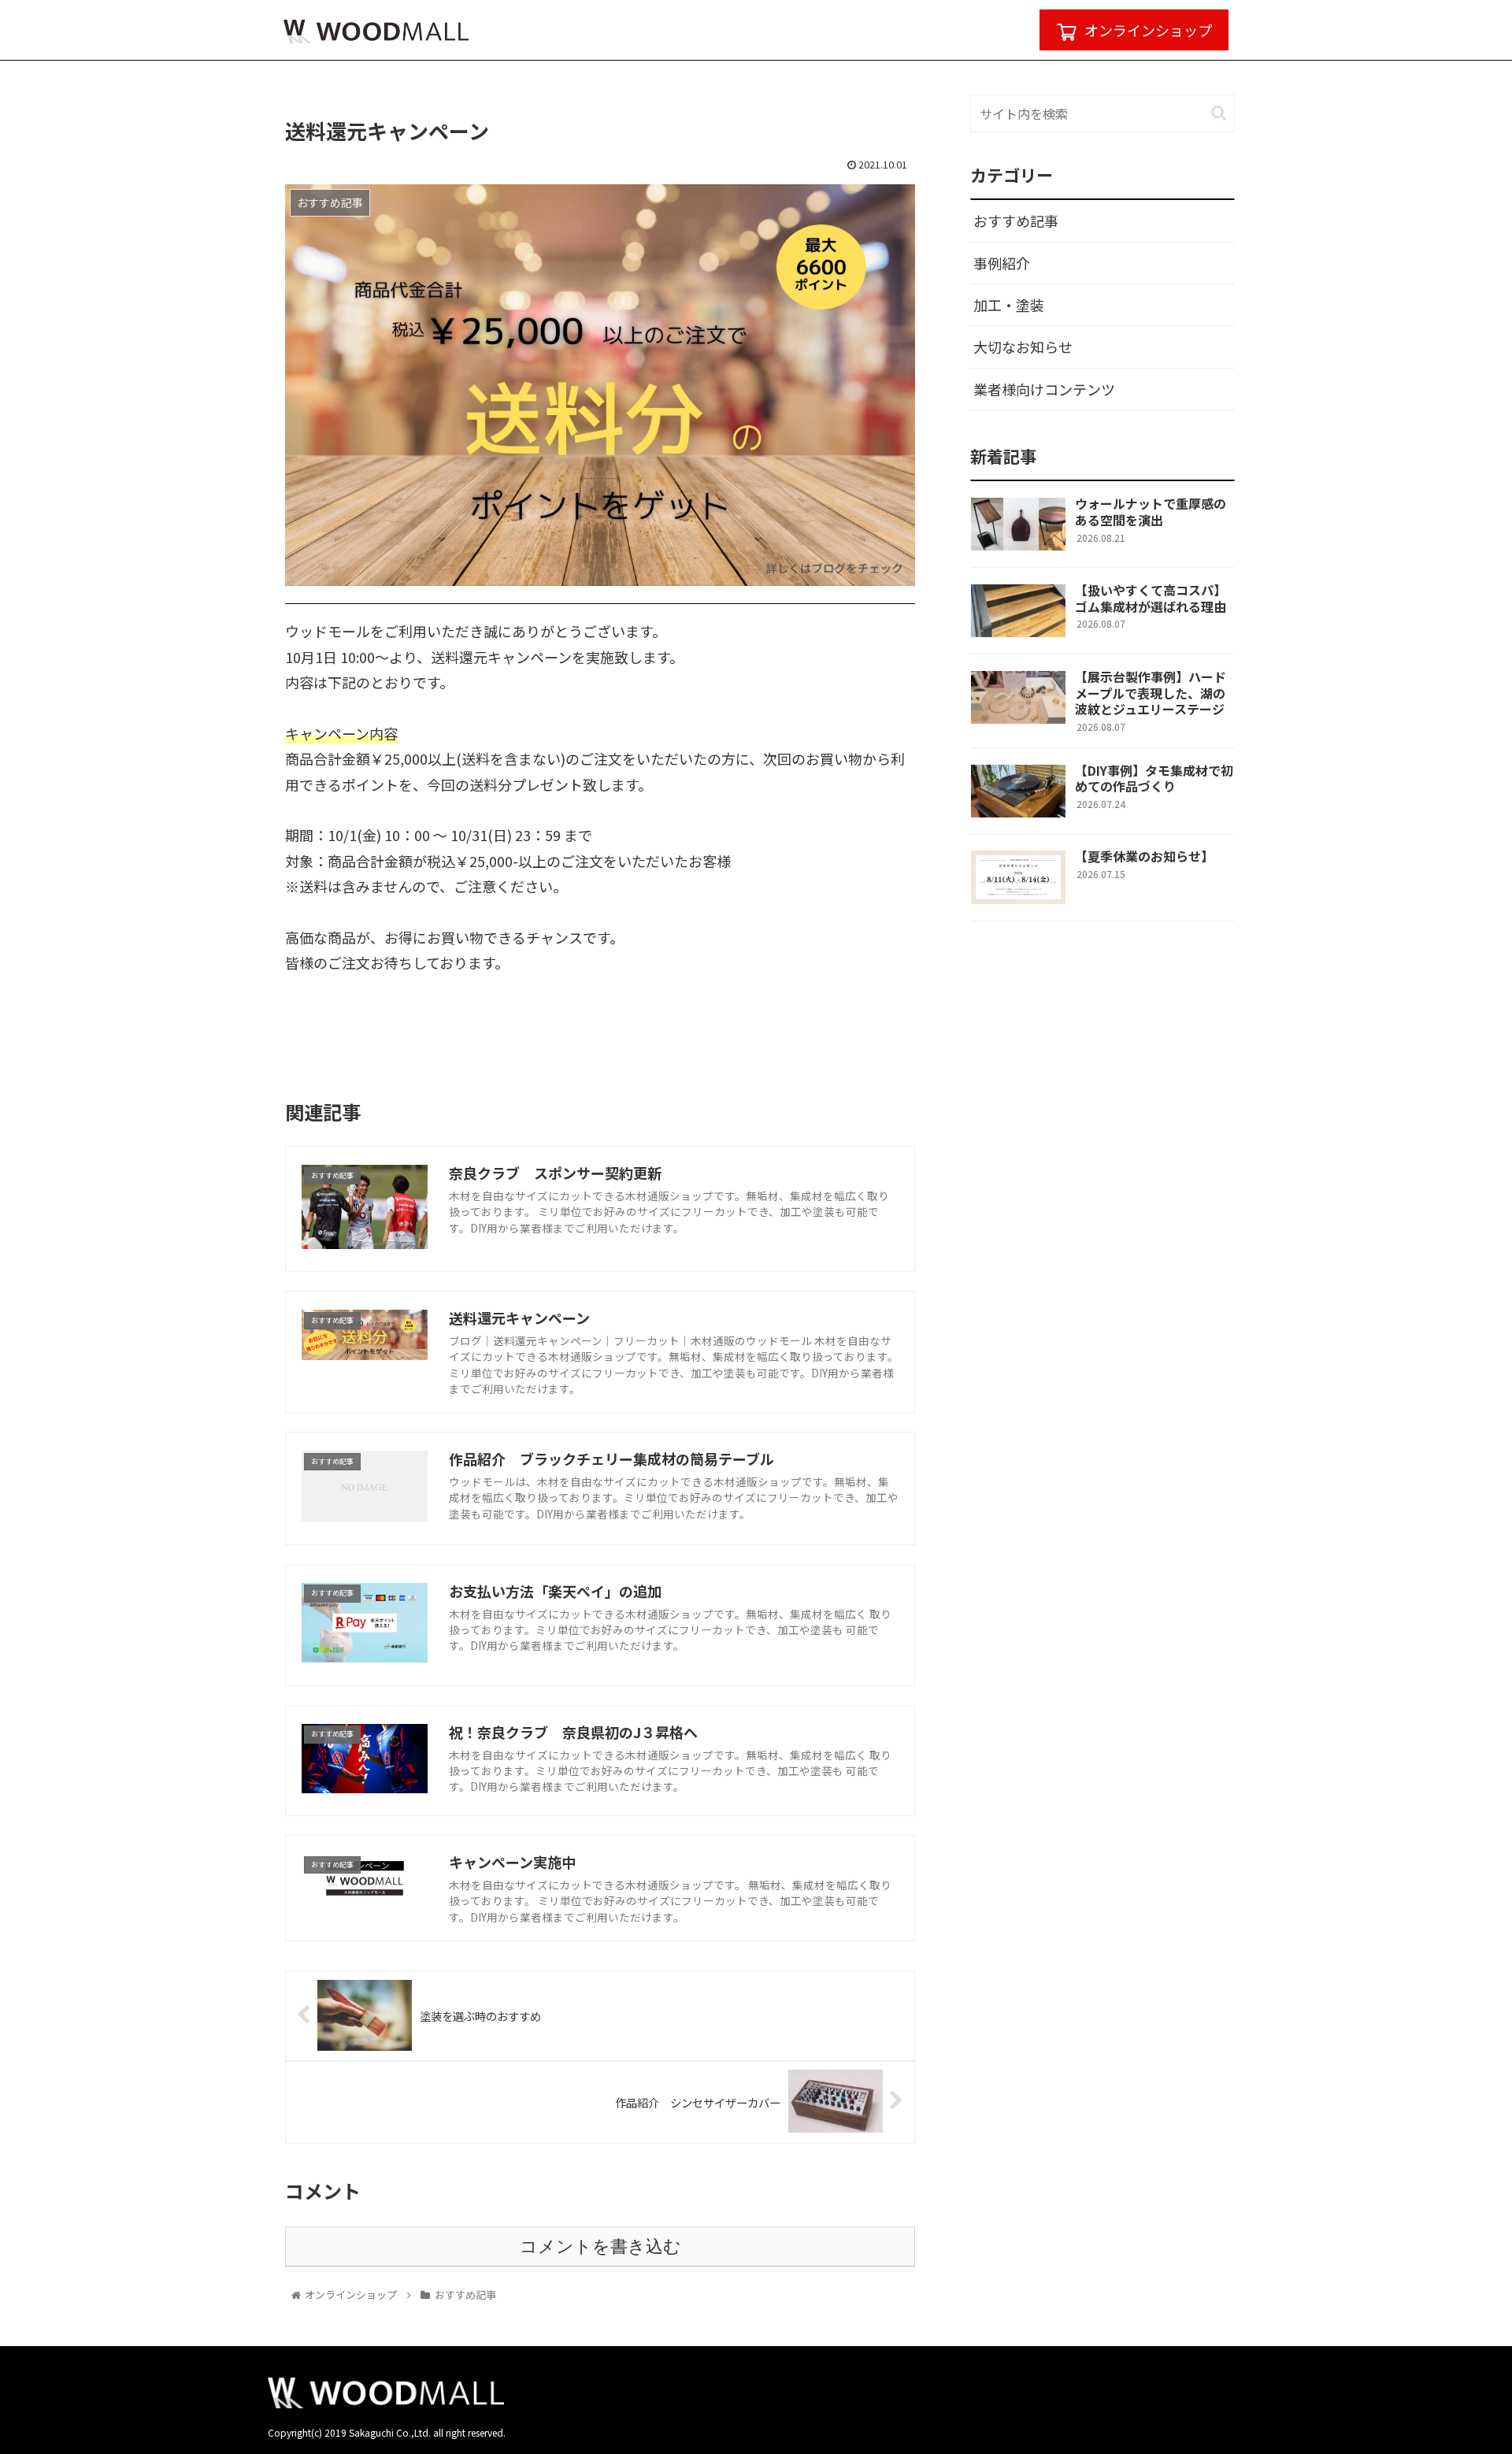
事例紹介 (1002, 263)
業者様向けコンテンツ (1044, 389)
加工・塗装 (1009, 305)
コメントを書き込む (600, 2246)
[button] (1219, 113)
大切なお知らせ (1023, 347)
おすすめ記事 (1016, 221)
